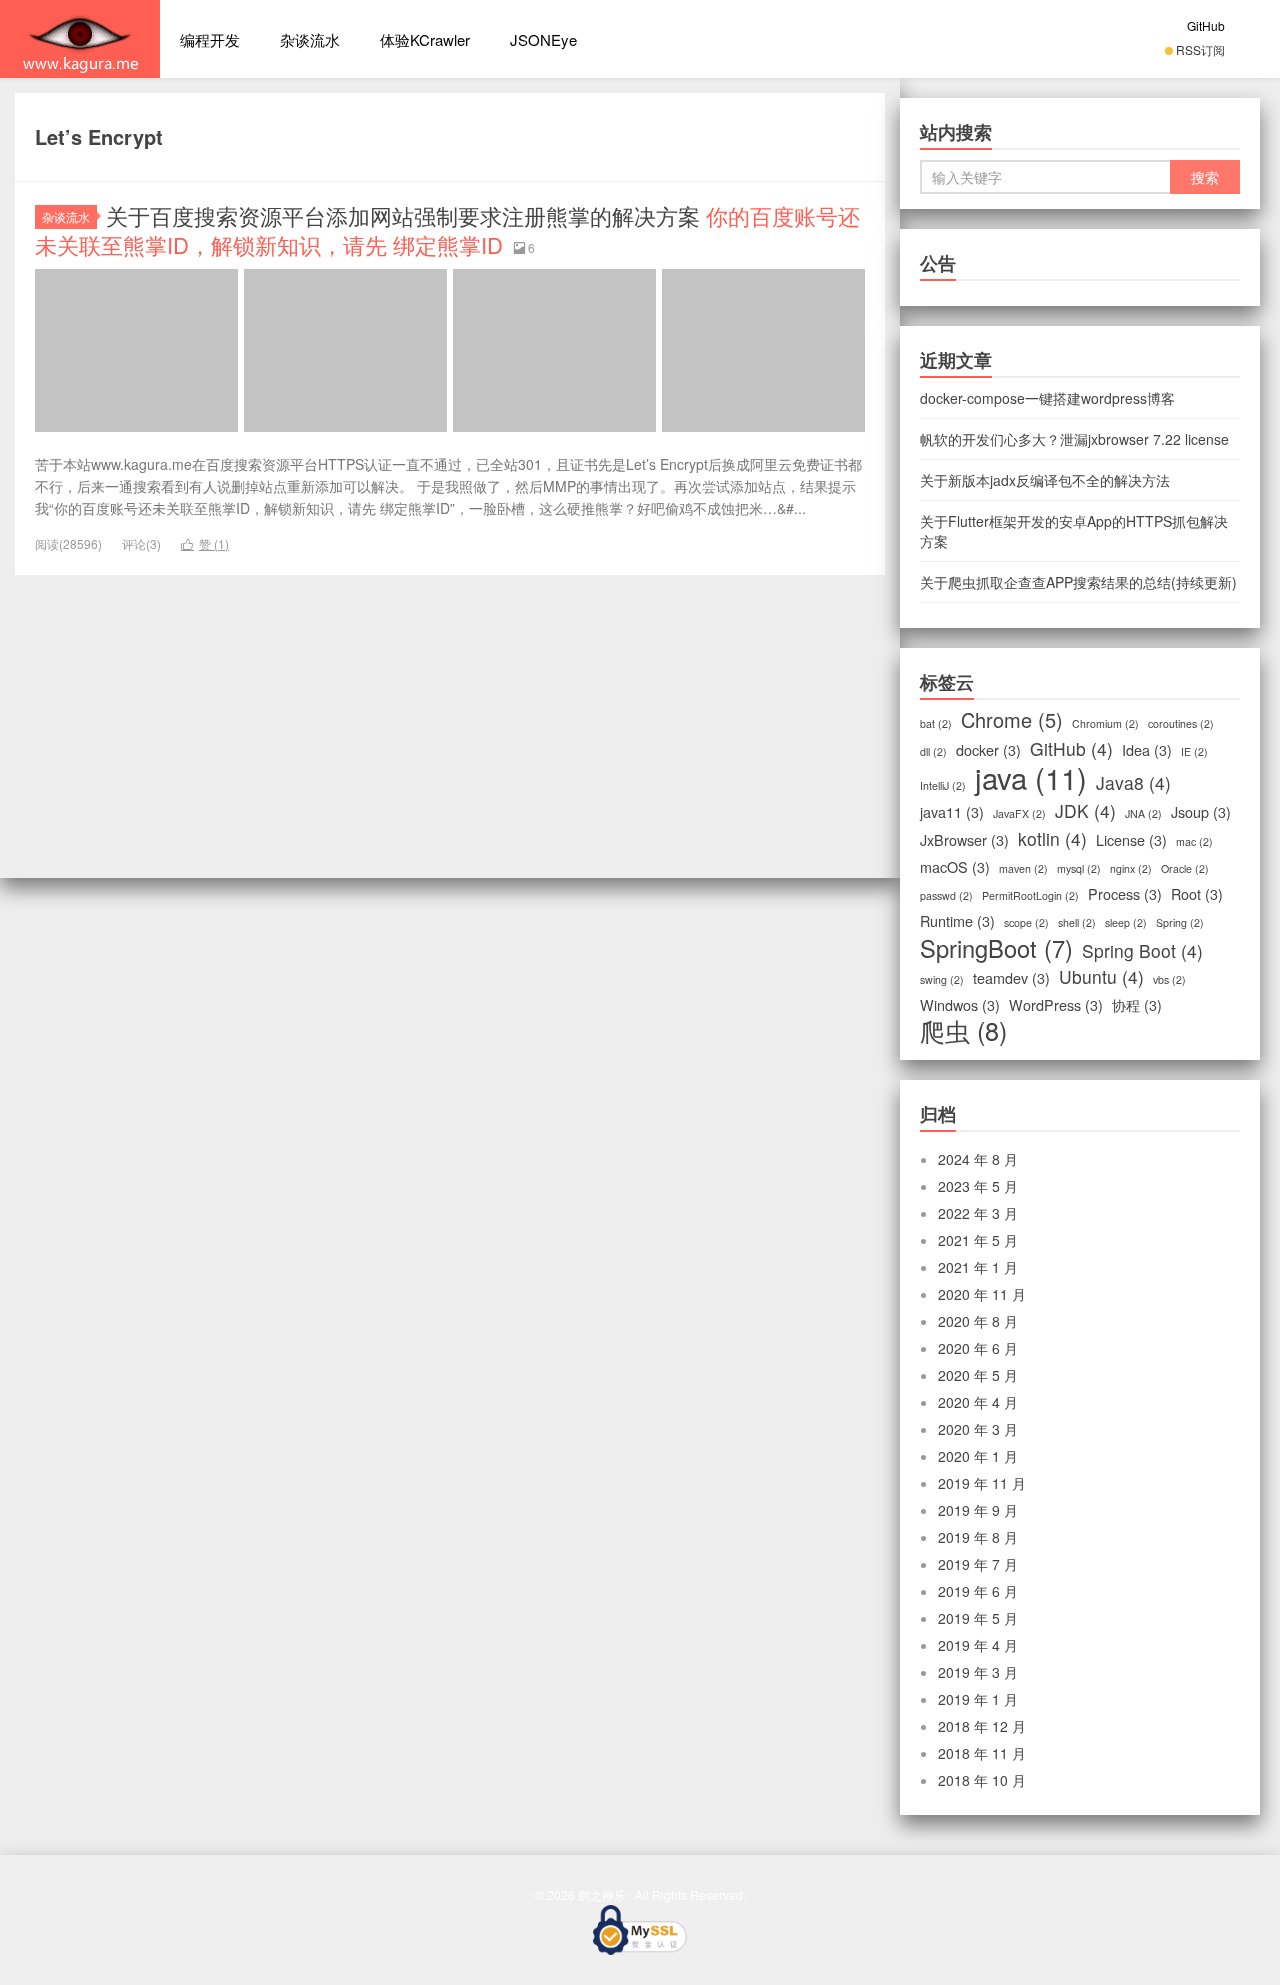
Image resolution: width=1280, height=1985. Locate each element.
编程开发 (210, 39)
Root (1197, 894)
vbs (1169, 979)
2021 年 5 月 (978, 1240)
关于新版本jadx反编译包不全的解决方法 (1045, 480)
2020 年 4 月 (978, 1402)
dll (933, 751)
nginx (1131, 868)
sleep (1126, 922)
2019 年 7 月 (978, 1564)
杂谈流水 (310, 39)
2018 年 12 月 (982, 1726)
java (1031, 777)
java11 (952, 812)
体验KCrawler (425, 39)
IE (1194, 751)
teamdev (1011, 978)
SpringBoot (996, 948)
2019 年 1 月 (978, 1699)
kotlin (1052, 839)
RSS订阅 (1200, 49)
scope (1026, 922)
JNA (1143, 813)
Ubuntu (1101, 977)
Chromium (1105, 723)
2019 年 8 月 (978, 1537)
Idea (1147, 750)
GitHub (1206, 25)
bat (936, 723)
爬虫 (963, 1030)
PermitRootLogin (1030, 895)
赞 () (205, 543)
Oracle (1185, 868)
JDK (1085, 811)
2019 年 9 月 (978, 1510)
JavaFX (1019, 813)
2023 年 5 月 (978, 1186)
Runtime (957, 921)
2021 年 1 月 (978, 1267)
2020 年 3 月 (978, 1429)
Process (1125, 894)
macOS (955, 867)
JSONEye (543, 39)
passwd (946, 895)
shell (1077, 922)
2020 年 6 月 (978, 1348)
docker (988, 750)
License (1131, 840)
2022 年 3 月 (978, 1213)
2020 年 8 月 (978, 1321)
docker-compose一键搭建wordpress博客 (1047, 398)
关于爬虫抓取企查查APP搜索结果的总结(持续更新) (1078, 582)
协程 (1137, 1005)
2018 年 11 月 (982, 1753)
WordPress (1056, 1005)
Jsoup (1201, 812)
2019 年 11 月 (982, 1483)
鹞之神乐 (80, 39)
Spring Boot (1142, 951)
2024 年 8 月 (978, 1159)
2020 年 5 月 (978, 1375)
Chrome (1012, 720)
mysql (1079, 868)
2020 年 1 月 (978, 1456)
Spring (1180, 922)
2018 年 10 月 (982, 1780)
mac (1194, 841)
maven (1023, 868)
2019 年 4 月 (978, 1645)
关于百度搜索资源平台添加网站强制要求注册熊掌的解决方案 (447, 230)
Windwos (960, 1005)
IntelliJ (943, 785)
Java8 (1133, 783)
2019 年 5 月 (978, 1618)
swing (942, 979)
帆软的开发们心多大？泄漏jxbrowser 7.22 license (1074, 439)
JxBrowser (964, 840)
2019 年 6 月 (978, 1591)
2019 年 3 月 (978, 1672)
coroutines (1181, 723)
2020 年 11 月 (982, 1294)
